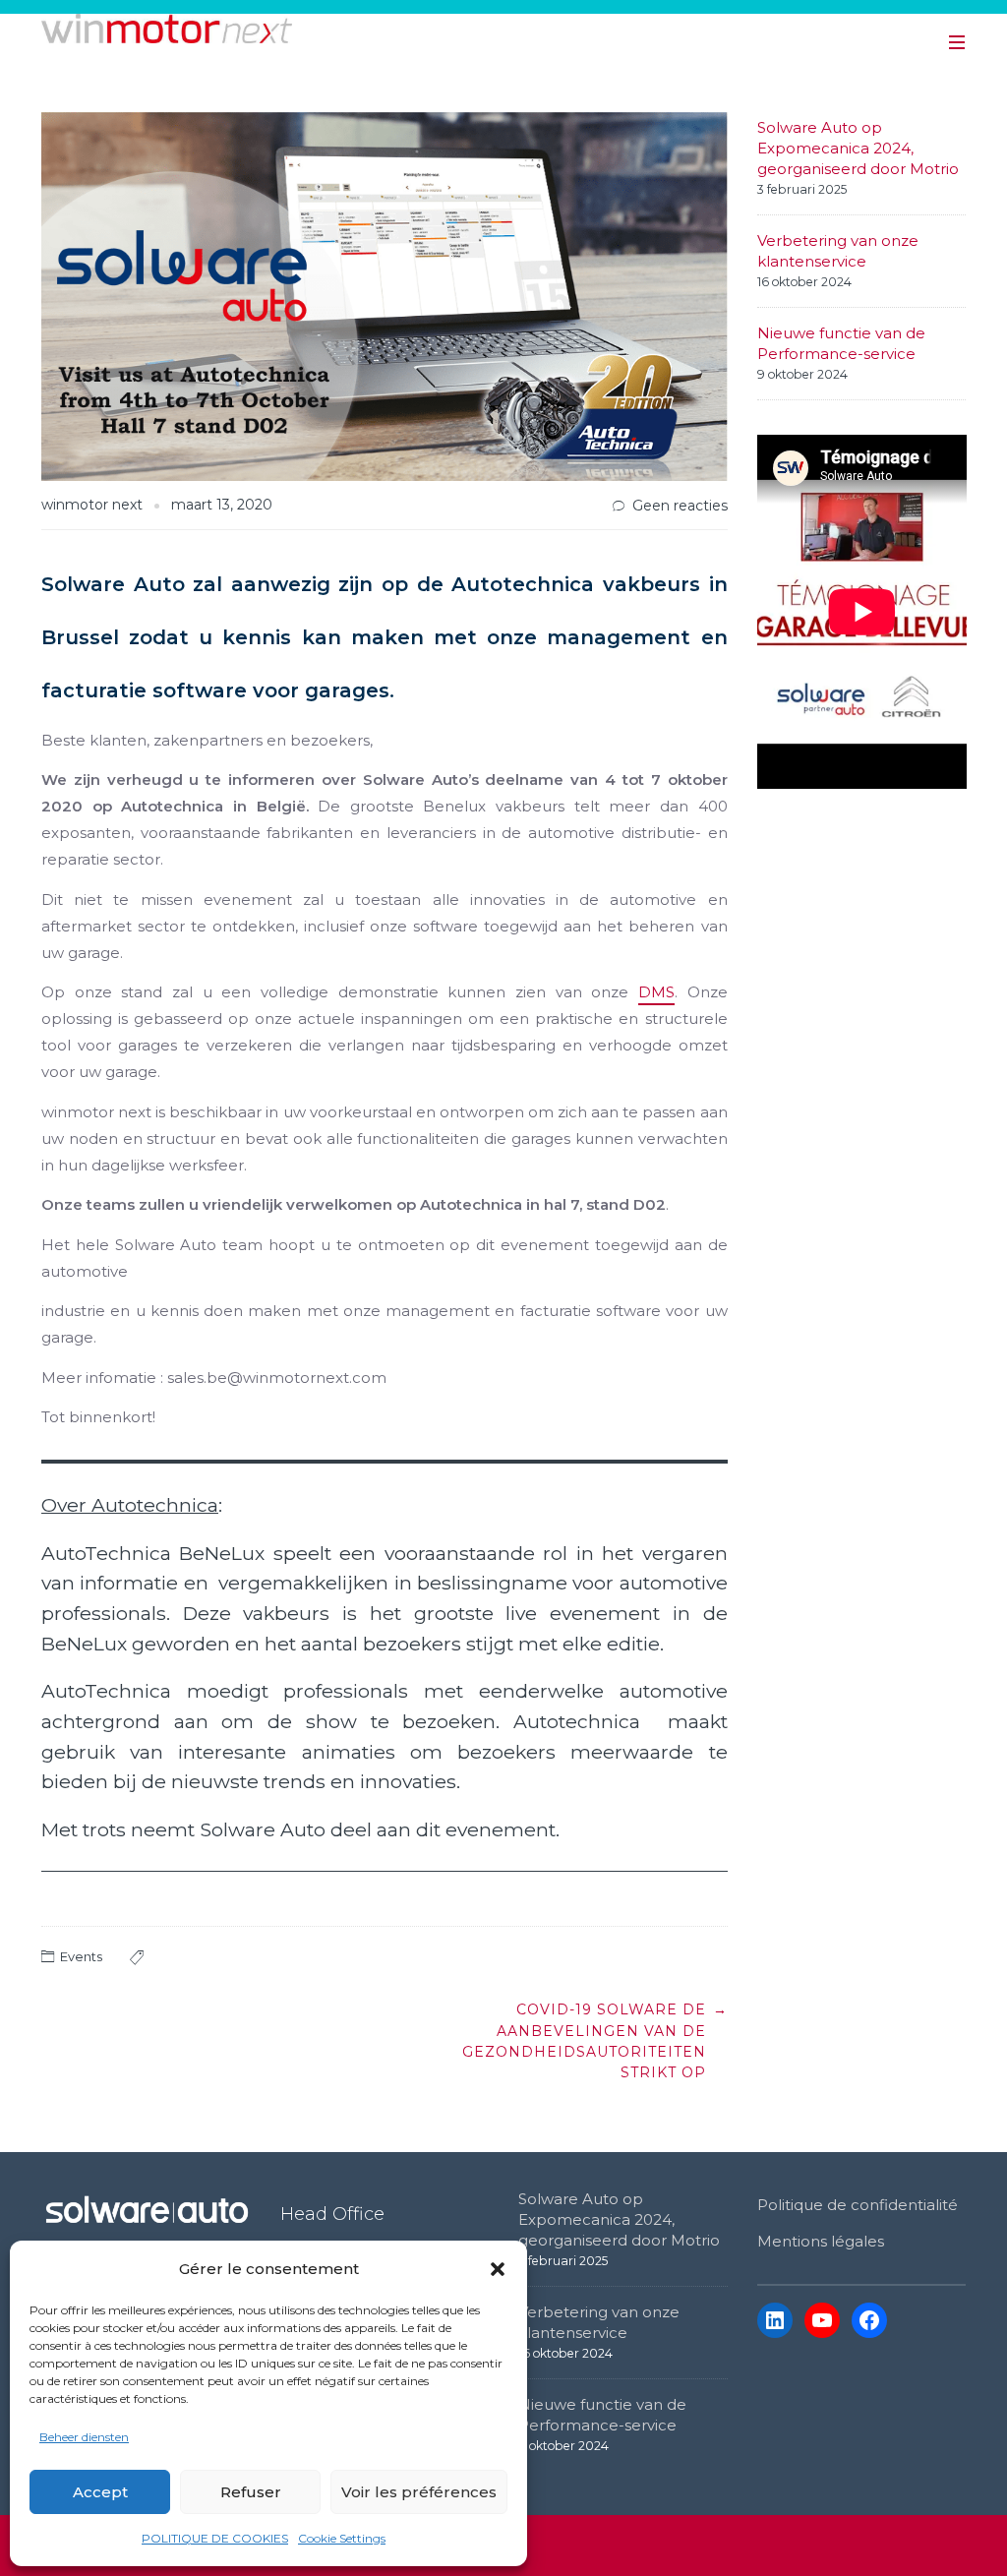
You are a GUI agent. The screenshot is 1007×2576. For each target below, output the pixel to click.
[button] (498, 2269)
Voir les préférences (419, 2492)
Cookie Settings (342, 2538)
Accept (100, 2492)
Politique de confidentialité (858, 2205)
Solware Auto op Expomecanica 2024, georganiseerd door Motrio (858, 148)
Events (81, 1956)
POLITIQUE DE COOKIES (215, 2538)
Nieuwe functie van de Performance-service (841, 343)
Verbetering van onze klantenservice (838, 251)
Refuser (251, 2492)
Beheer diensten (84, 2437)
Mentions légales (821, 2241)
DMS (656, 992)
